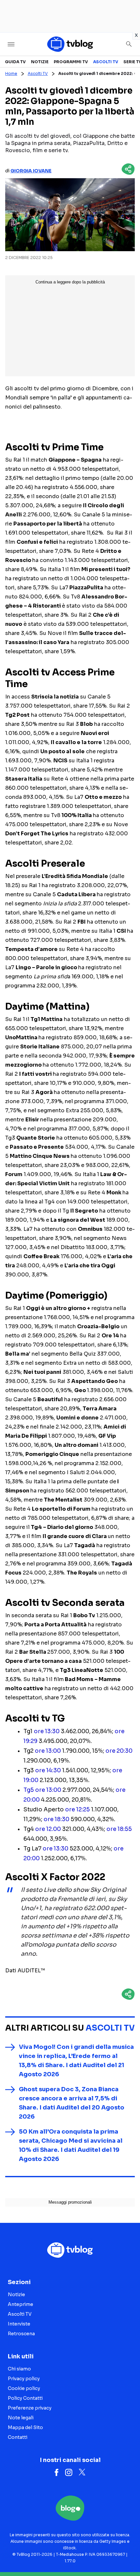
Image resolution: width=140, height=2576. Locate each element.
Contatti (18, 2437)
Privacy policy (24, 2379)
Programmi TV (71, 62)
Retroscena (21, 2334)
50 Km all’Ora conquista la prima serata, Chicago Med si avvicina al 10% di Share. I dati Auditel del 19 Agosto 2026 (71, 2145)
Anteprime (21, 2304)
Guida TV (15, 62)
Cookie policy (24, 2388)
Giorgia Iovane (31, 171)
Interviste (19, 2324)
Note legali (21, 2418)
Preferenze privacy (30, 2408)
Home (11, 73)
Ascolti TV (106, 62)
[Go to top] (127, 2554)
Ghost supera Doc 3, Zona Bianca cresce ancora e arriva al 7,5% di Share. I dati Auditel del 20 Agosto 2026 (72, 2103)
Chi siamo (19, 2369)
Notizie (40, 62)
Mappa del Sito (25, 2427)
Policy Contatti (25, 2398)
